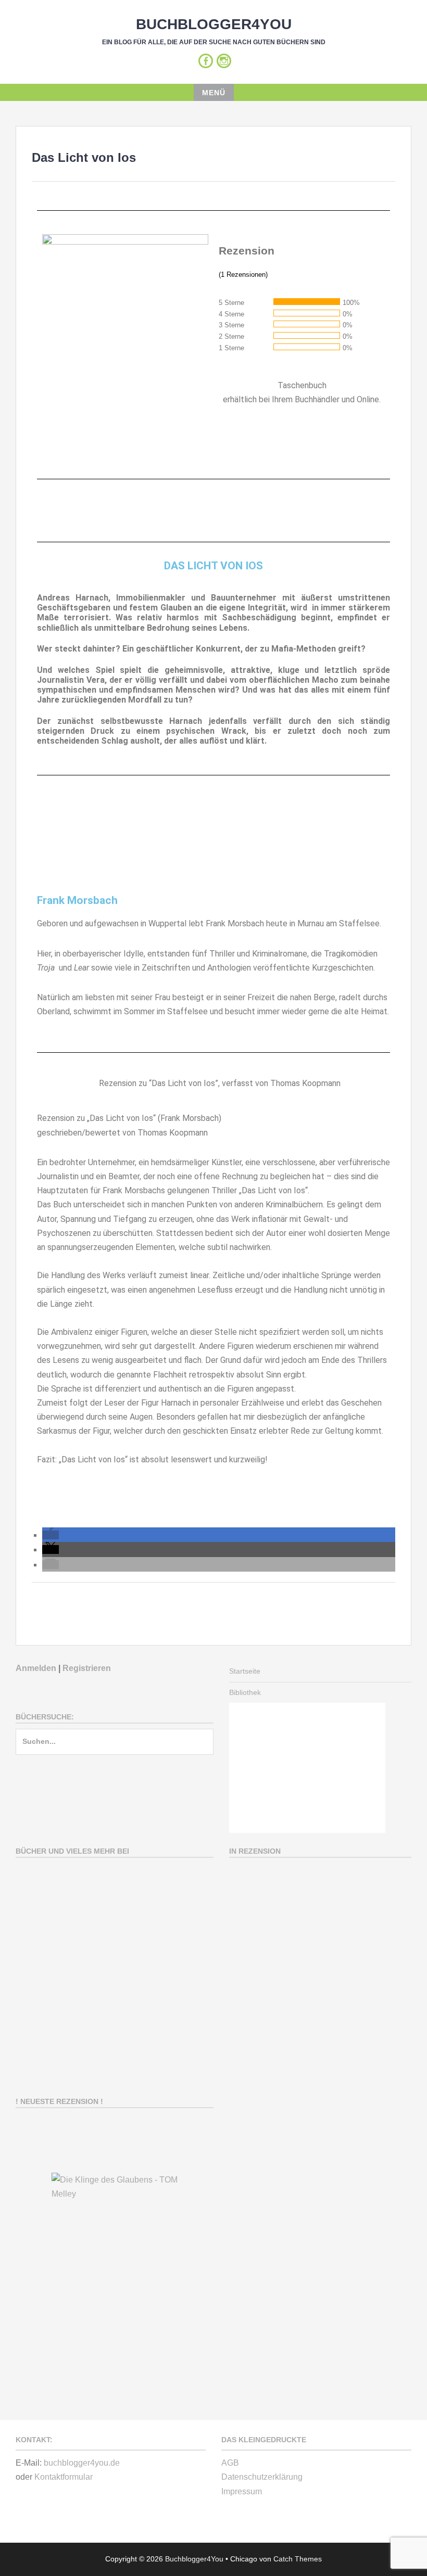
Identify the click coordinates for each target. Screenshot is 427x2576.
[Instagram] (224, 61)
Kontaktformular (64, 2477)
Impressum (242, 2491)
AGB (230, 2463)
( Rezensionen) (243, 275)
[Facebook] (206, 61)
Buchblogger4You (214, 24)
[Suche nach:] (115, 1746)
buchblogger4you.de (82, 2463)
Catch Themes (298, 2559)
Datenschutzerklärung (262, 2477)
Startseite (245, 1671)
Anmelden (36, 1668)
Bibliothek (245, 1692)
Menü (214, 93)
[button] (51, 1535)
